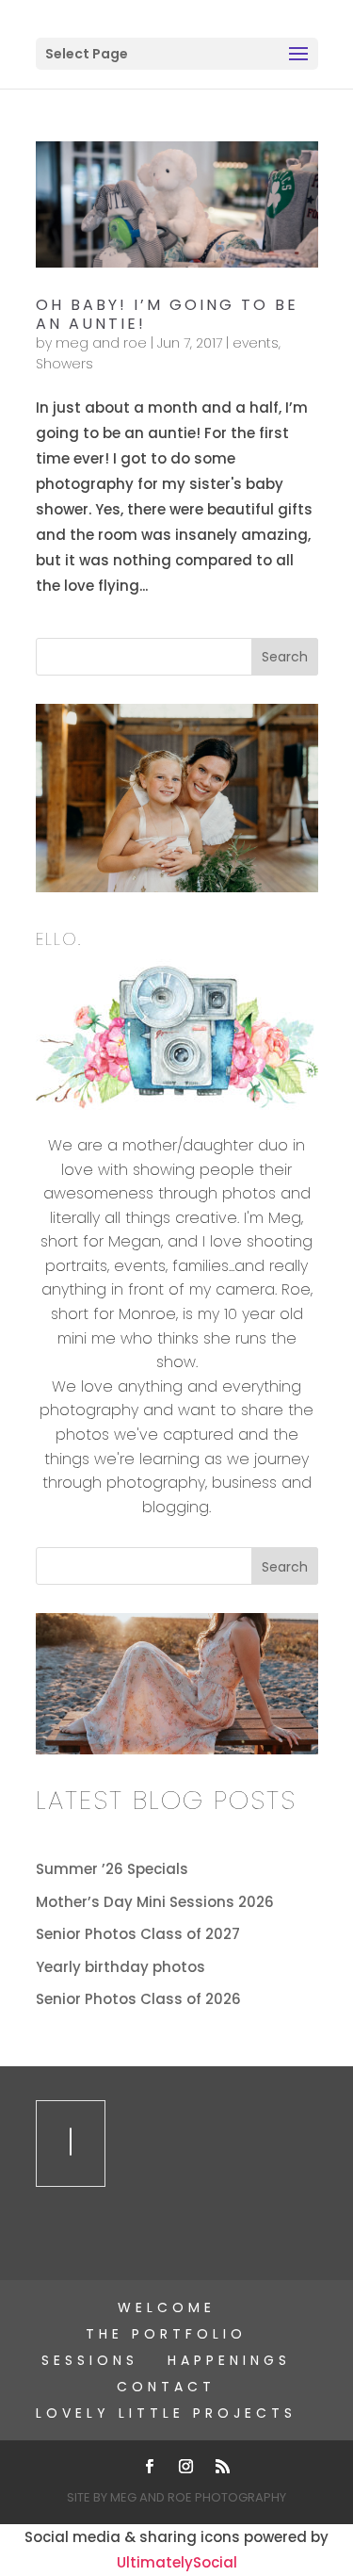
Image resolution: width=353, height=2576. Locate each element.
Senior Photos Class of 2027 (138, 1934)
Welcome (167, 2307)
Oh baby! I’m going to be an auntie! (167, 314)
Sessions (90, 2360)
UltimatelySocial (177, 2562)
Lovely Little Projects (166, 2413)
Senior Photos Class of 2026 (138, 1999)
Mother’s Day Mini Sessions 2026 (155, 1902)
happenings (229, 2360)
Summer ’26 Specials (112, 1869)
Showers (64, 364)
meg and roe (101, 343)
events (256, 343)
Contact (166, 2387)
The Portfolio (166, 2334)
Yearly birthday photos (120, 1967)
